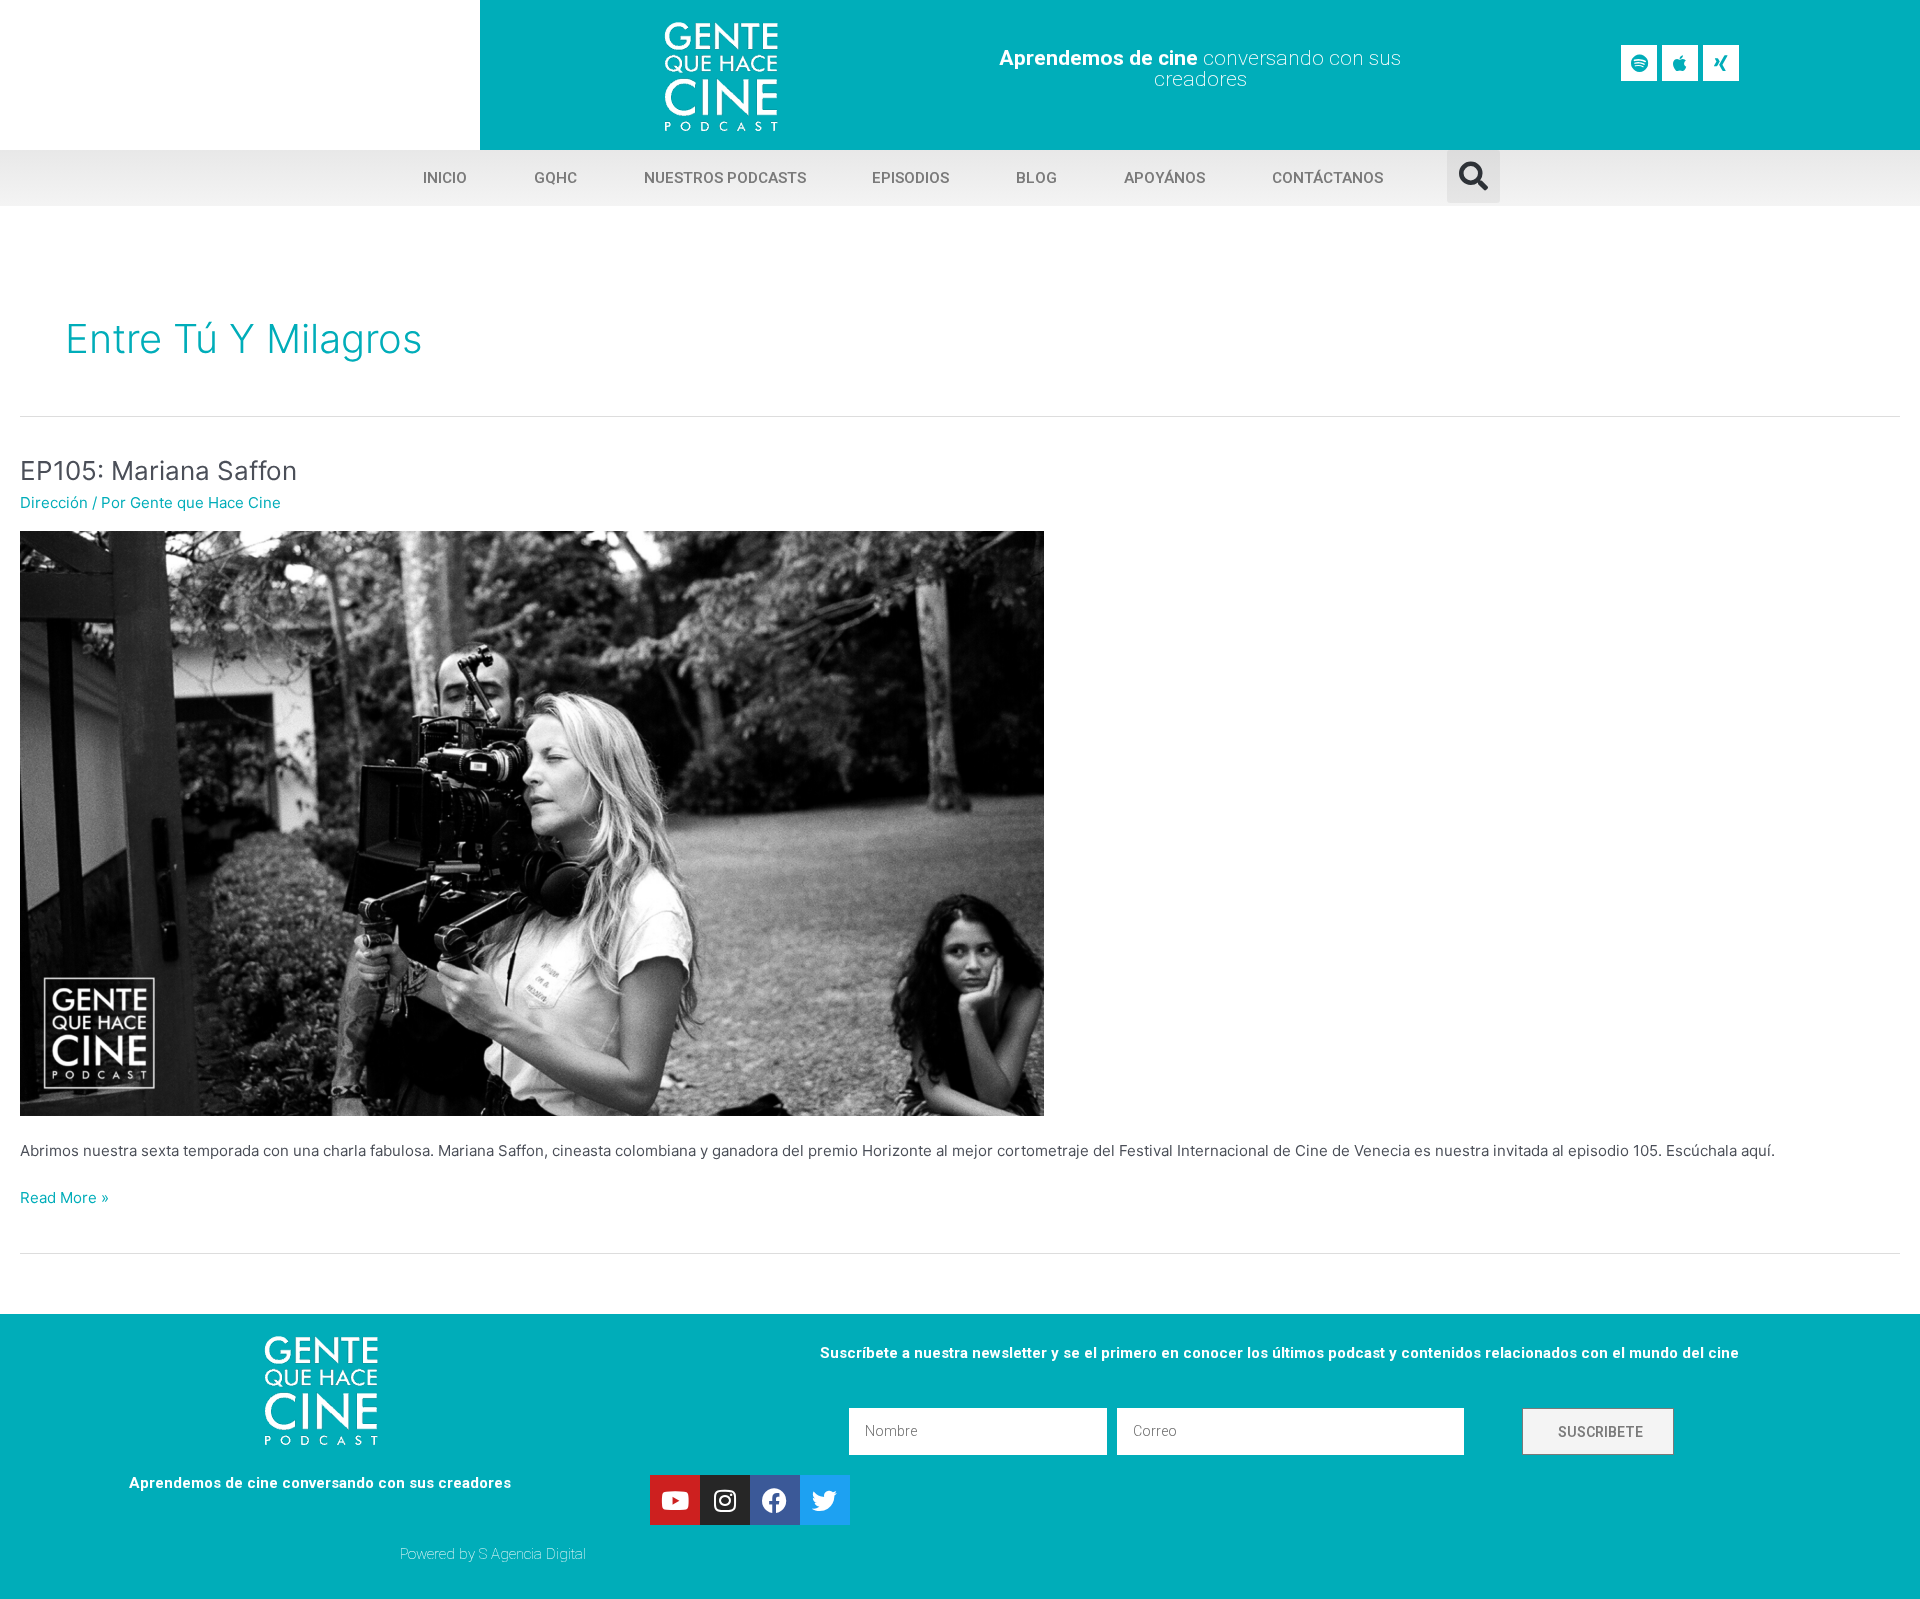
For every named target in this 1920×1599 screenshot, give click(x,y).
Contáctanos (1327, 178)
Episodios (910, 178)
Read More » (64, 1196)
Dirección (54, 502)
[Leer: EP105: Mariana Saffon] (532, 822)
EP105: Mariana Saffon (158, 470)
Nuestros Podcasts (725, 178)
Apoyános (1164, 178)
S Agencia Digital (532, 1554)
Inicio (445, 178)
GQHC (555, 178)
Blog (1036, 178)
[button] (1473, 176)
